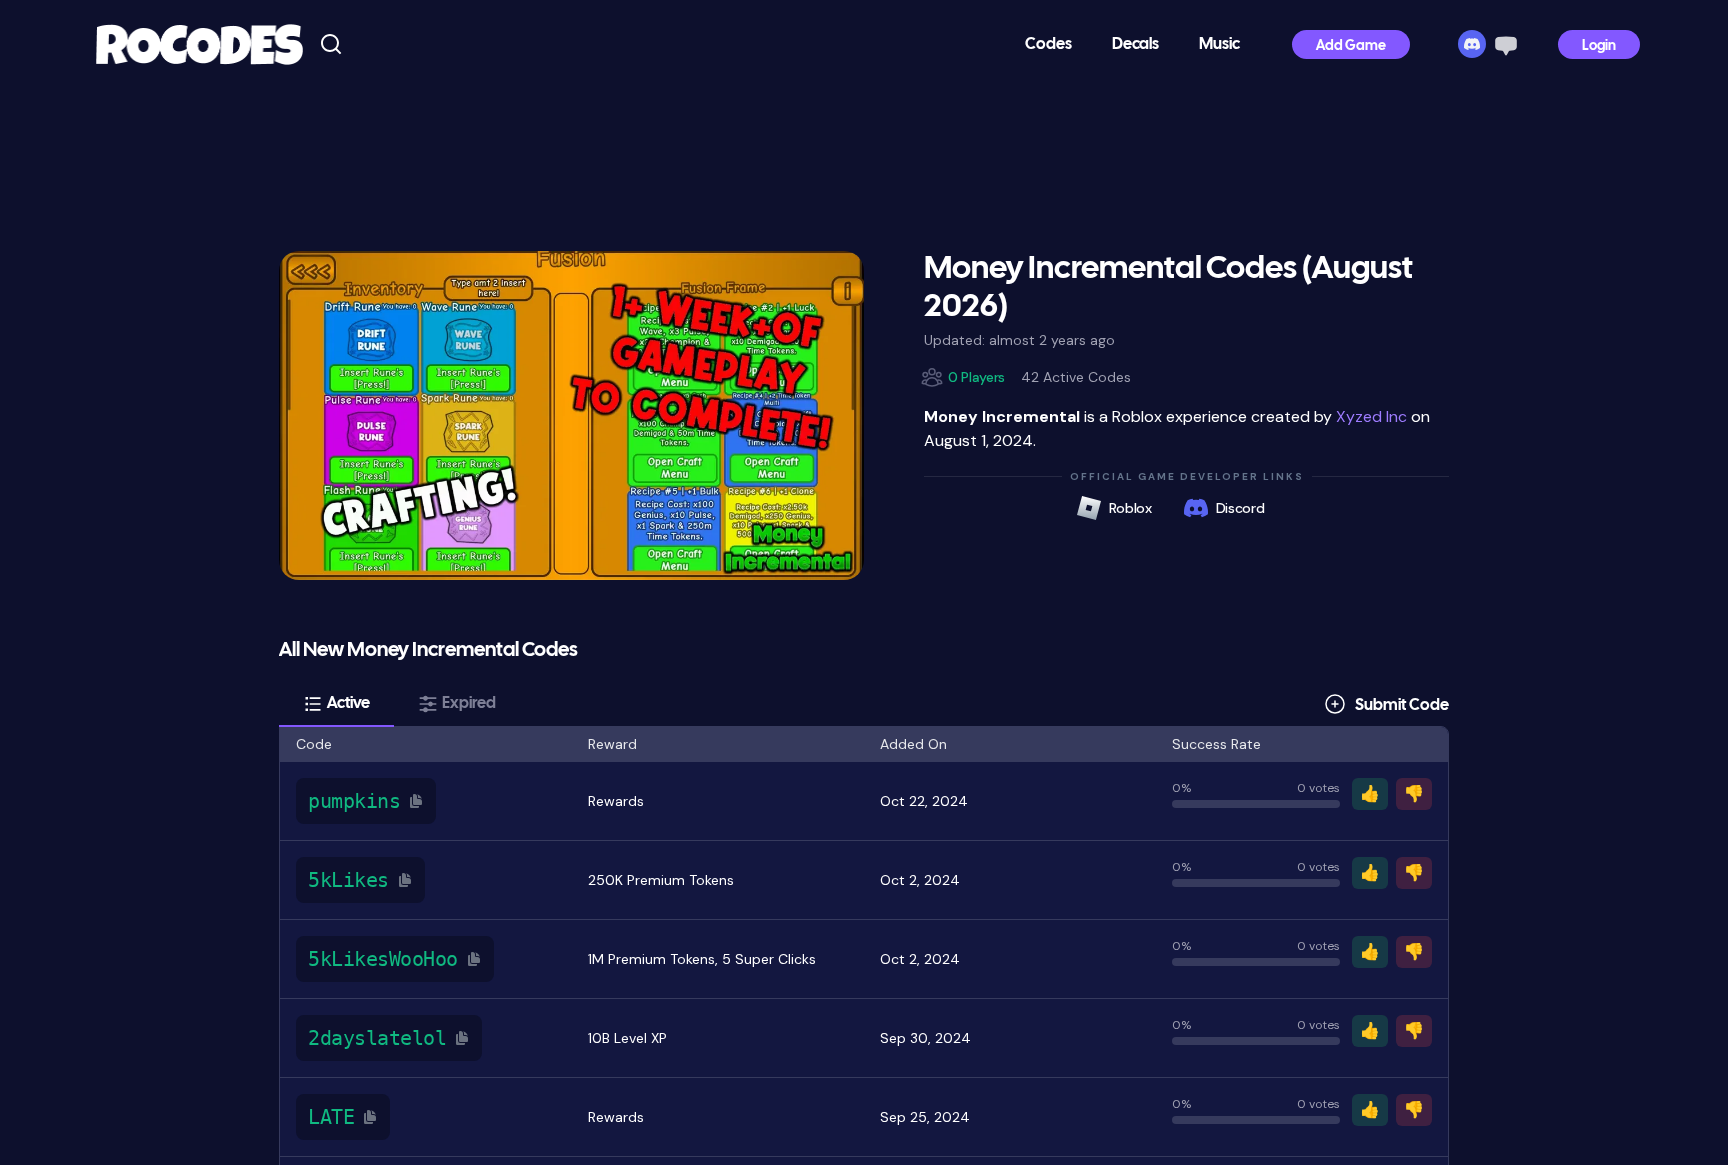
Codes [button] (1048, 44)
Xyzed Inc (1371, 416)
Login (1599, 46)
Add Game (1351, 46)
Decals (1135, 44)
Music (1219, 44)
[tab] (336, 704)
